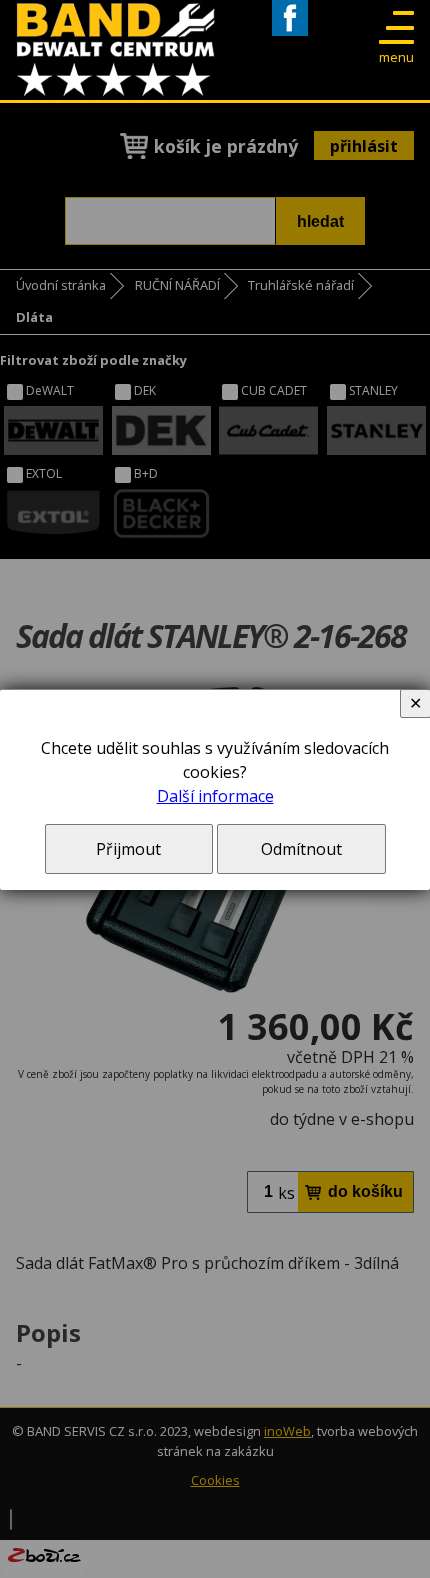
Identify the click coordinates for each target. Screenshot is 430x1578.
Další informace (215, 796)
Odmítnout (301, 849)
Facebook (290, 35)
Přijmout (128, 849)
